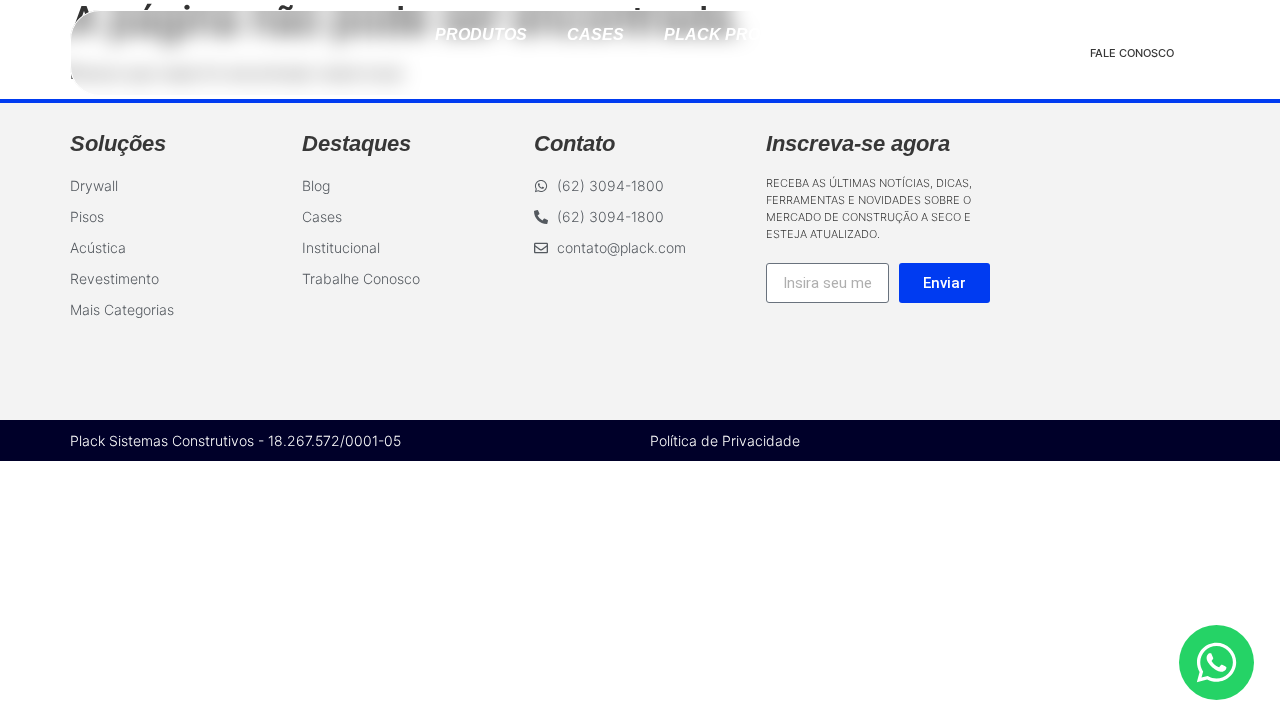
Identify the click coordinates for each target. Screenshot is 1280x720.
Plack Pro (712, 34)
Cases (595, 34)
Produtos (481, 34)
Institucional (640, 70)
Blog (823, 34)
